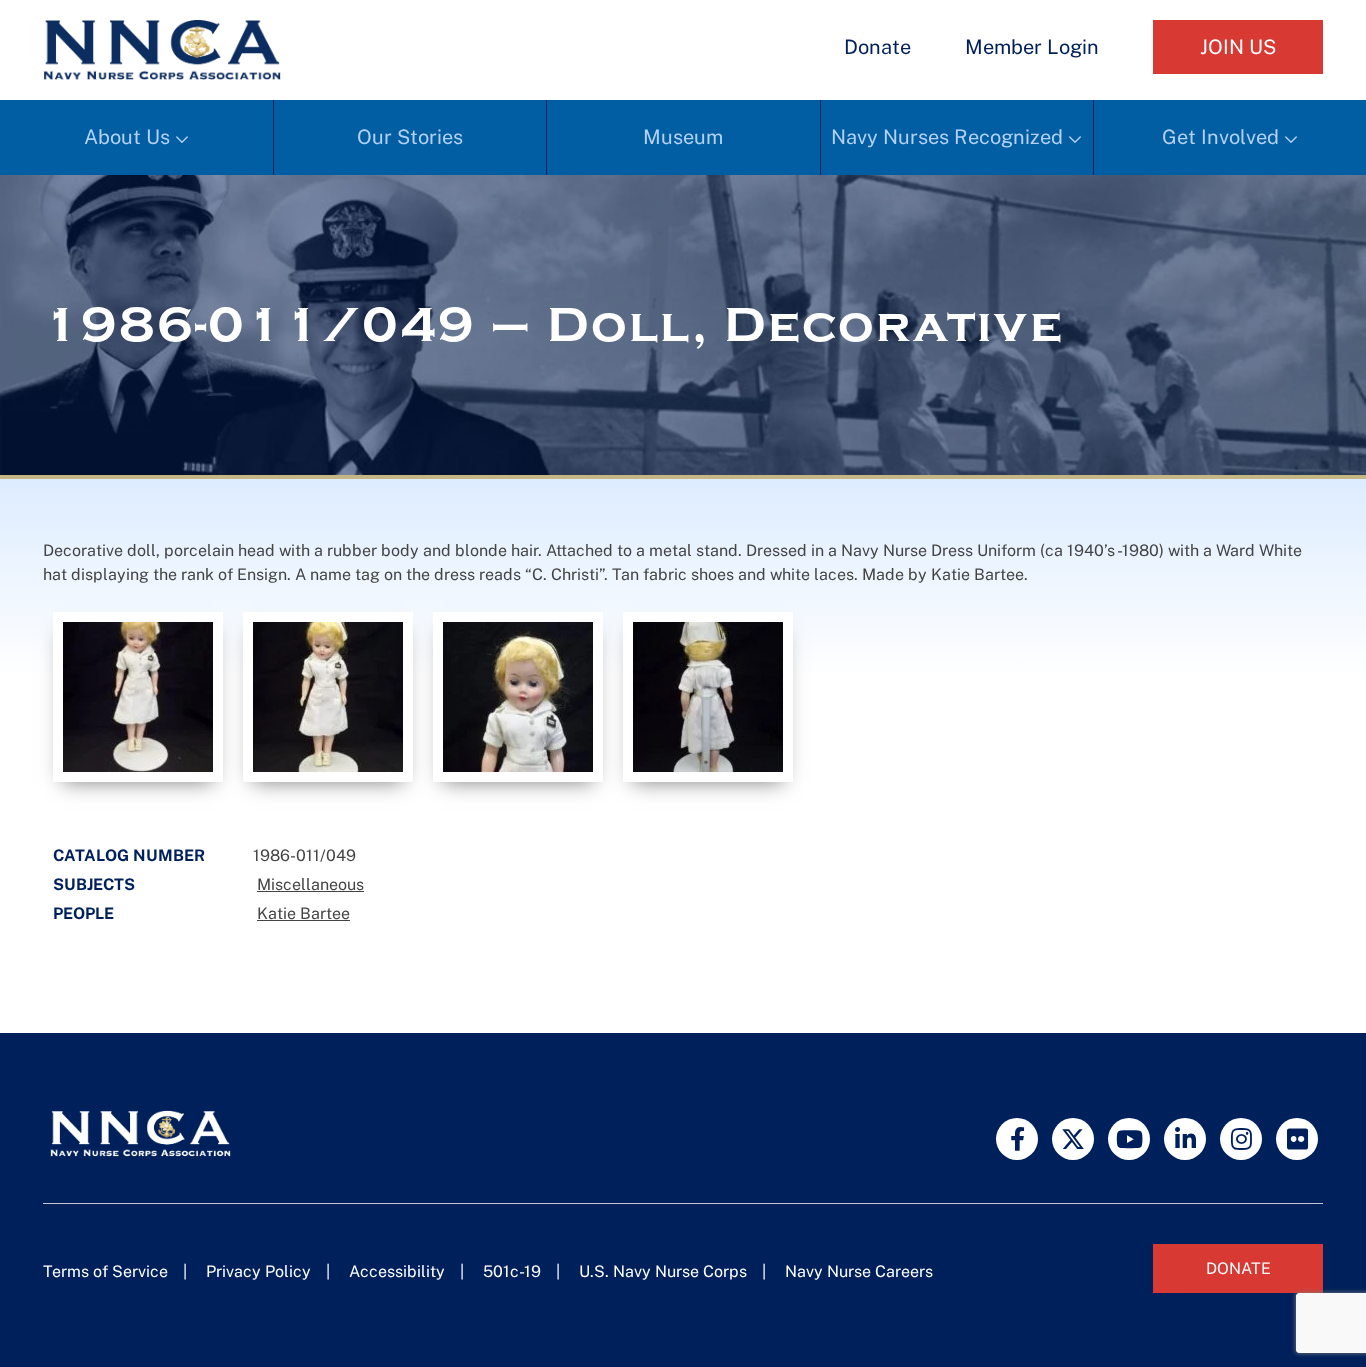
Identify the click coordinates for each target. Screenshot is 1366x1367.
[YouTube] (1129, 1139)
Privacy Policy (258, 1271)
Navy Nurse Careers (859, 1271)
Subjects (94, 884)
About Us (127, 137)
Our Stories (410, 137)
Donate (877, 47)
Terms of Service (105, 1271)
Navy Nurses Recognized (947, 137)
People (83, 913)
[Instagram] (1241, 1139)
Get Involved (1220, 137)
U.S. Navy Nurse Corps (663, 1271)
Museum (683, 137)
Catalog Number (129, 855)
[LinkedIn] (1185, 1139)
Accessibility (397, 1271)
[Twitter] (1073, 1139)
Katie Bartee (303, 913)
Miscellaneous (310, 884)
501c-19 (512, 1271)
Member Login (1032, 47)
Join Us (1238, 47)
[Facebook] (1017, 1139)
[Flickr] (1297, 1139)
